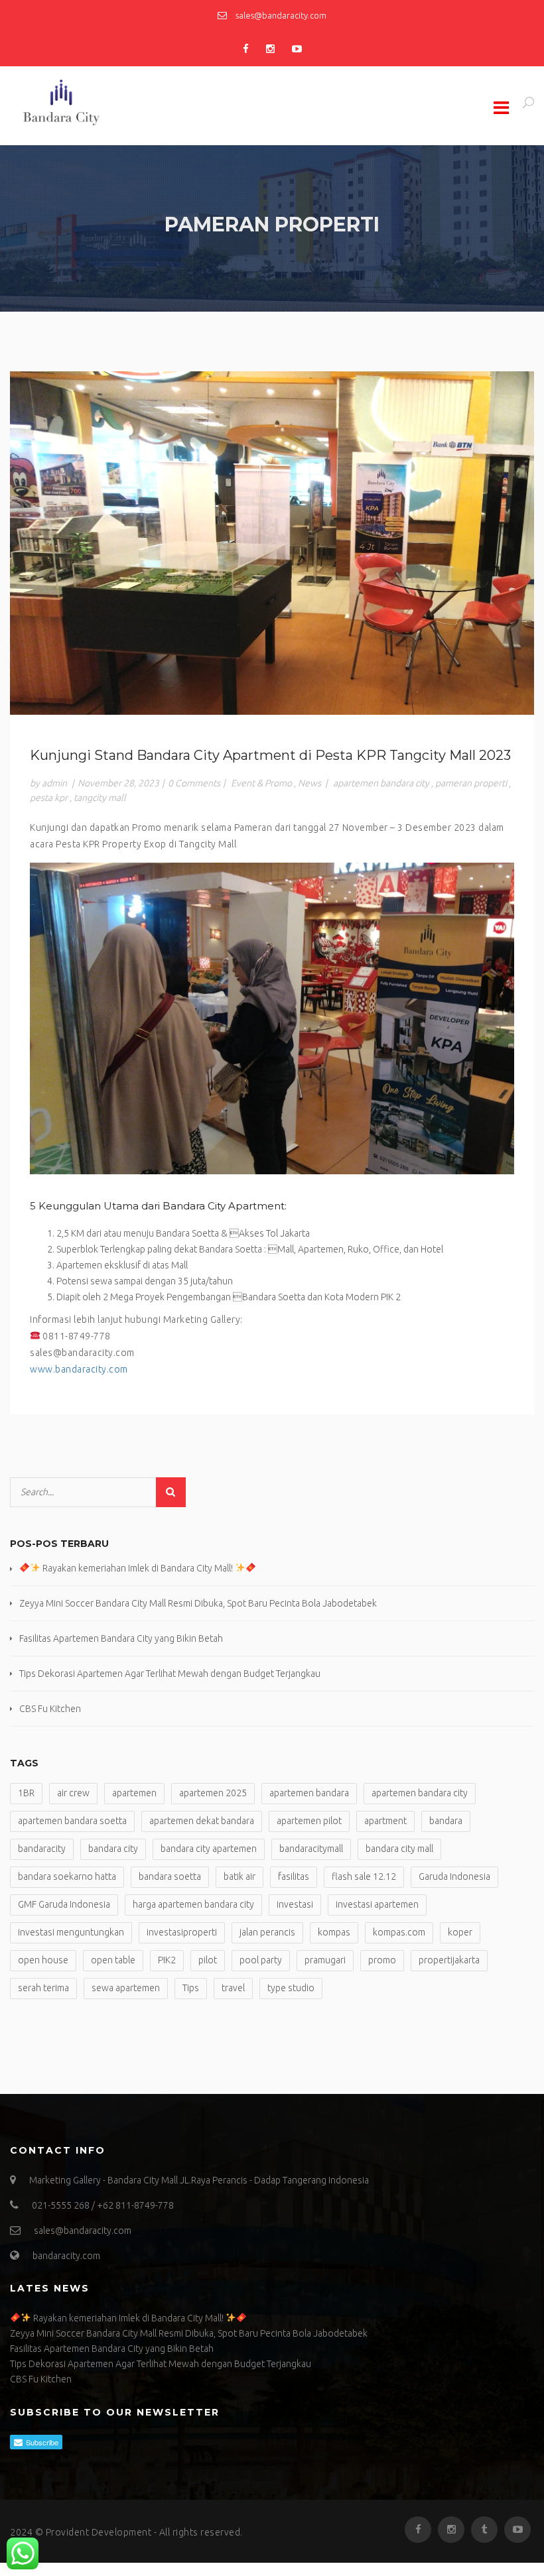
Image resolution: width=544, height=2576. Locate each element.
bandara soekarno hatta (67, 1876)
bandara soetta (170, 1876)
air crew (73, 1793)
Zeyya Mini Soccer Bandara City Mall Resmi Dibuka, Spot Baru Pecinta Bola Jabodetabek (198, 1603)
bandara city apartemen (209, 1849)
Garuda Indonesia (454, 1876)
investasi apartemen (377, 1904)
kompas (334, 1932)
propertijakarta (449, 1960)
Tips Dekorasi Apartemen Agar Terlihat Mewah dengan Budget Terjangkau (170, 1674)
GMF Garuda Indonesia (64, 1904)
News (309, 783)
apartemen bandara (309, 1793)
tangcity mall (100, 798)
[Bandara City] (100, 103)
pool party (261, 1960)
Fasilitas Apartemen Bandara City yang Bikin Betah (121, 1638)
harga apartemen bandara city (193, 1904)
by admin (48, 783)
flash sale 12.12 (364, 1876)
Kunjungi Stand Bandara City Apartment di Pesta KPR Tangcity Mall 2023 (270, 755)
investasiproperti (182, 1932)
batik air (239, 1876)
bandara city (113, 1849)
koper (460, 1932)
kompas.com (399, 1932)
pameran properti (471, 783)
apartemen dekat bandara (202, 1821)
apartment (385, 1821)
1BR (26, 1793)
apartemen (134, 1793)
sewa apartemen (126, 1988)
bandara (446, 1821)
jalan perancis (267, 1932)
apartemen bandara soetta (72, 1821)
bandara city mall (399, 1849)
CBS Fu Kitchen (50, 1709)
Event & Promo (261, 783)
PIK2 (167, 1960)
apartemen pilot (309, 1821)
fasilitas (294, 1876)
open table (113, 1960)
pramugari (325, 1960)
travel (233, 1988)
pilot (208, 1960)
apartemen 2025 (213, 1793)
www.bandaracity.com (79, 1369)
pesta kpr (49, 798)
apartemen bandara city (381, 783)
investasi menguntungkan (71, 1932)
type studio (291, 1988)
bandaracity (42, 1849)
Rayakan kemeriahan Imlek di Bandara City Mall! (138, 1568)
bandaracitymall (311, 1849)
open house (43, 1960)
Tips (191, 1988)
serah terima (43, 1988)
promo (382, 1960)
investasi (295, 1904)
